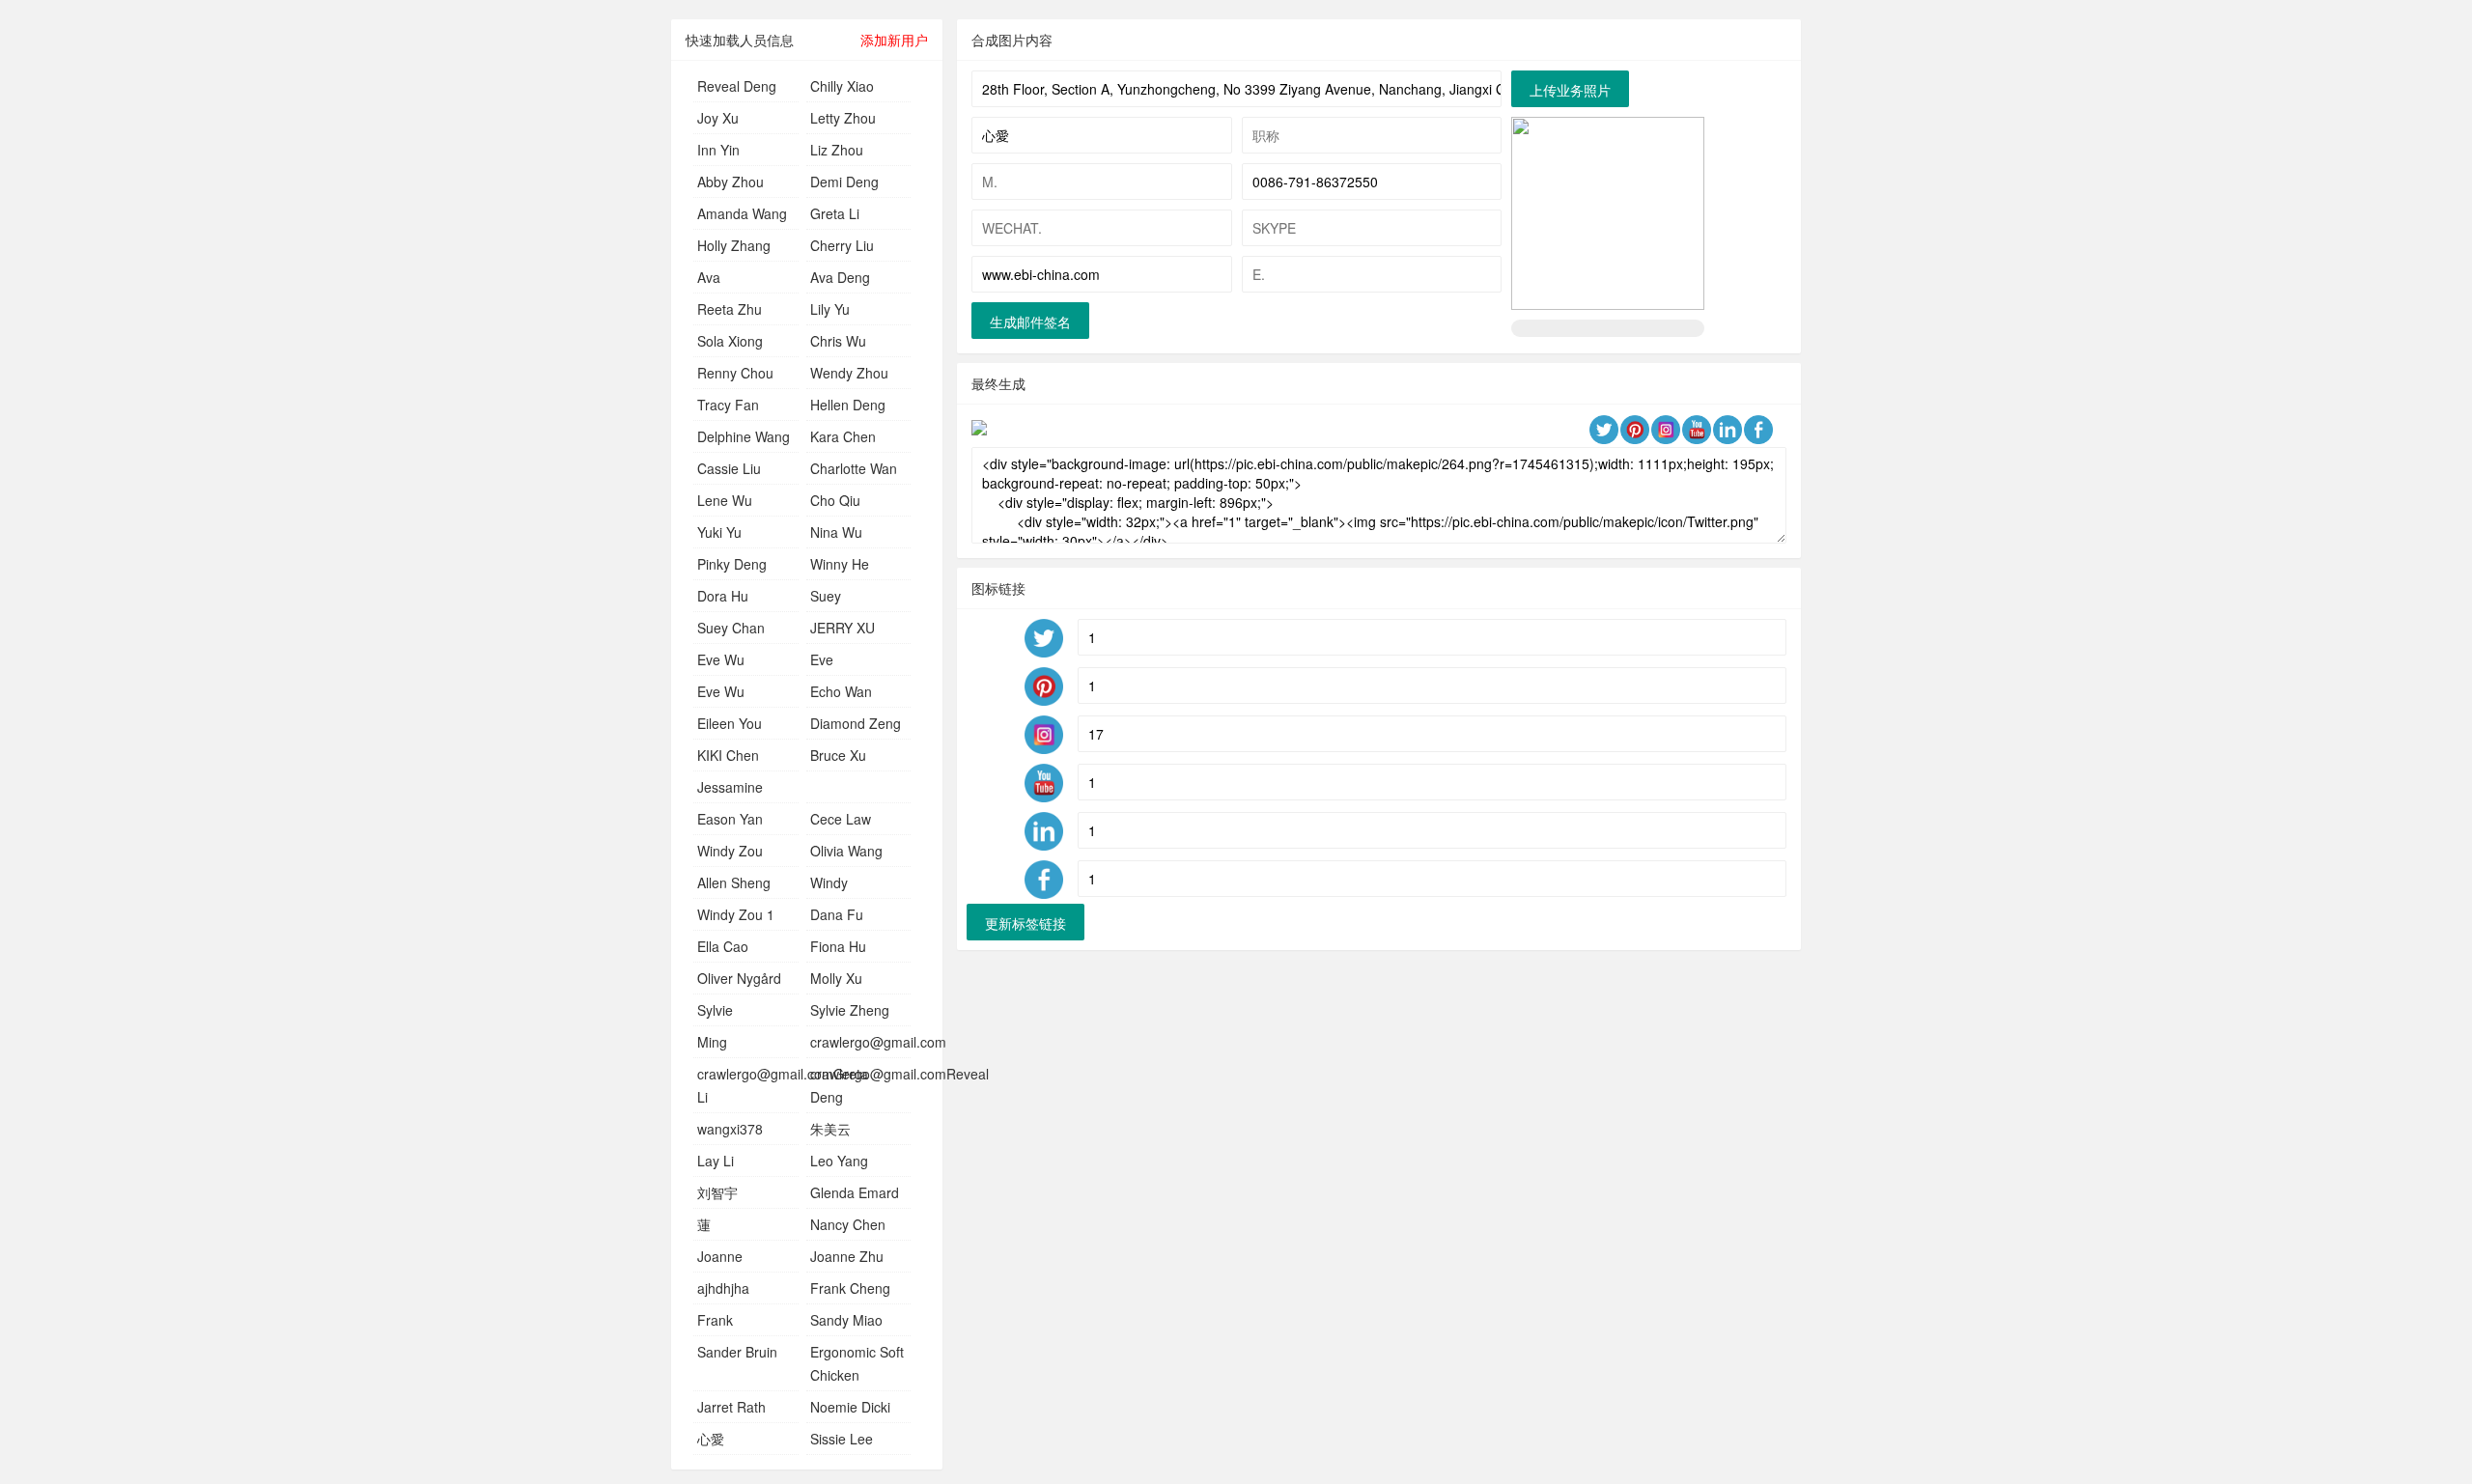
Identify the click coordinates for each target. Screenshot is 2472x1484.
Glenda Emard (855, 1192)
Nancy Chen (848, 1224)
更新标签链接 (1025, 923)
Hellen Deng (848, 405)
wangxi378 (730, 1129)
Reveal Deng (737, 86)
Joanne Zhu (847, 1256)
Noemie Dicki (850, 1407)
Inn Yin (718, 150)
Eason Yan (730, 819)
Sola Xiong (730, 341)
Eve (822, 659)
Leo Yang (839, 1161)
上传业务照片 (1570, 90)
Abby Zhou (730, 182)
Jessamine (730, 787)
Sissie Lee (842, 1439)
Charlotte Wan (854, 468)
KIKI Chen (728, 755)
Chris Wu (838, 341)
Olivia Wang (846, 851)
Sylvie (715, 1010)
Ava (709, 277)
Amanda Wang (742, 213)
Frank (715, 1320)
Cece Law (841, 819)
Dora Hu (723, 596)
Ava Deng (840, 277)
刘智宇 (717, 1192)
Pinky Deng (732, 564)
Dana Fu (837, 914)
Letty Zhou (843, 118)
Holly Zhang (734, 245)
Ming (712, 1042)
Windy (829, 882)
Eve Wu (721, 659)
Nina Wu (836, 532)
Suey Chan (731, 628)
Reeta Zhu (730, 309)
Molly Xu (836, 978)
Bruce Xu (838, 755)
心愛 (711, 1439)
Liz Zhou (837, 150)
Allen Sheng (734, 882)
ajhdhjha (723, 1288)
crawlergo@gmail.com (878, 1042)
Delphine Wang (744, 436)
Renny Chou (735, 373)
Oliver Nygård (739, 978)
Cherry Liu (842, 245)
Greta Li (835, 213)
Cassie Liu (729, 468)
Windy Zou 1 (736, 914)
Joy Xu (718, 118)
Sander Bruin (737, 1352)
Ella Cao (723, 946)
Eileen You (730, 723)
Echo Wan (841, 691)
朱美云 (830, 1129)
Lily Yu (830, 309)
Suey (826, 596)
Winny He (840, 564)
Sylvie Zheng (850, 1010)
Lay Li (716, 1161)
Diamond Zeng (856, 723)
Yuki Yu (719, 532)
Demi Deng (844, 182)
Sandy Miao (846, 1320)
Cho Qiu (835, 500)
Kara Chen (843, 436)
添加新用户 (894, 40)
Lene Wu (725, 500)
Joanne (720, 1256)
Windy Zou (730, 851)
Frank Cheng (850, 1288)
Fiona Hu (838, 946)
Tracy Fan (728, 405)
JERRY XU (843, 628)
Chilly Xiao (842, 86)
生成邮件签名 (1030, 322)
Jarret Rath (731, 1407)
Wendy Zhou (849, 373)
